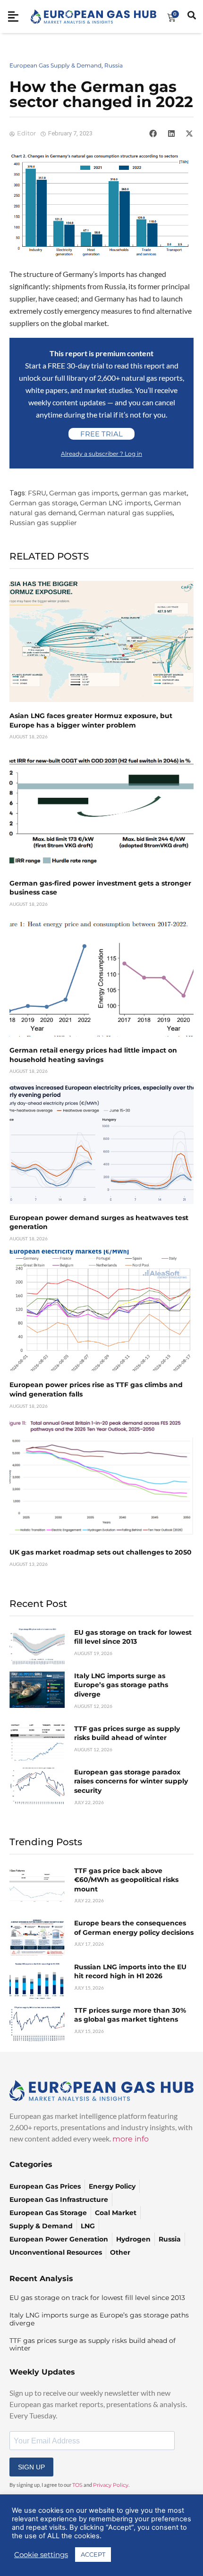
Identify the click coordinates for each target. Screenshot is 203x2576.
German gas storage (43, 503)
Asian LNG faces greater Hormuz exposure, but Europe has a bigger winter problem (91, 720)
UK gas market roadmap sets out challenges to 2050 (101, 1552)
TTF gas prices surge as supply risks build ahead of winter (127, 1733)
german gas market (154, 493)
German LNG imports (115, 503)
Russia (114, 65)
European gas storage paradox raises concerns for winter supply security (131, 1781)
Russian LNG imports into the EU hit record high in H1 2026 (130, 1972)
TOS (77, 2485)
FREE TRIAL (101, 434)
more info (131, 2139)
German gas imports (84, 493)
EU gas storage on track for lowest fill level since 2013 (133, 1637)
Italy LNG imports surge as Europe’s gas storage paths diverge (121, 1685)
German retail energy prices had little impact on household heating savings (93, 1055)
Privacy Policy (111, 2485)
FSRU (37, 493)
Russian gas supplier (43, 523)
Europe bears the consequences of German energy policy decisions (134, 1928)
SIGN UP (31, 2467)
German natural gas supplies (126, 513)
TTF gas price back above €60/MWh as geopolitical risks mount (126, 1880)
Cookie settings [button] (41, 2555)
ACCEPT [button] (93, 2554)
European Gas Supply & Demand (55, 65)
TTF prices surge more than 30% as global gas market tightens (130, 2015)
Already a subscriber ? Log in (101, 454)
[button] (153, 134)
